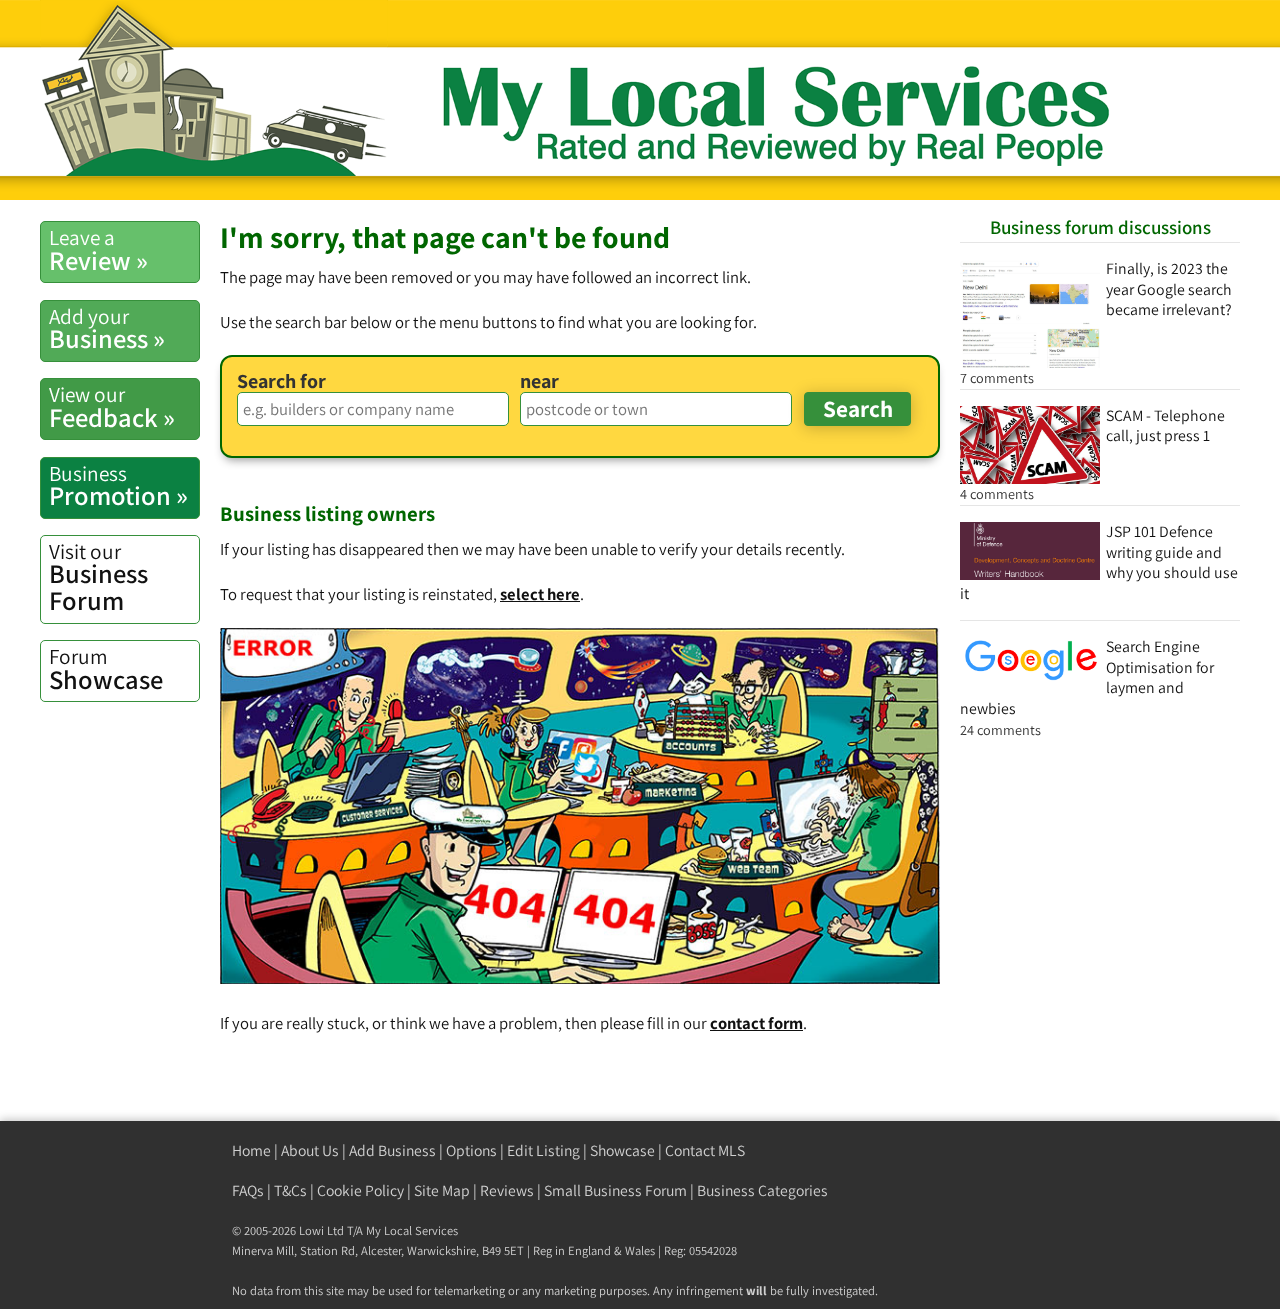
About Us (310, 1150)
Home (251, 1150)
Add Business (392, 1150)
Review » (98, 250)
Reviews (507, 1190)
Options (471, 1150)
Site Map (442, 1190)
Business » (107, 329)
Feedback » (112, 407)
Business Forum (98, 577)
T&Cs (290, 1190)
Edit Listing (543, 1150)
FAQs (248, 1190)
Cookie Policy (360, 1190)
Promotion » (118, 486)
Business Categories (762, 1190)
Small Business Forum (615, 1190)
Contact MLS (705, 1150)
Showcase (106, 669)
